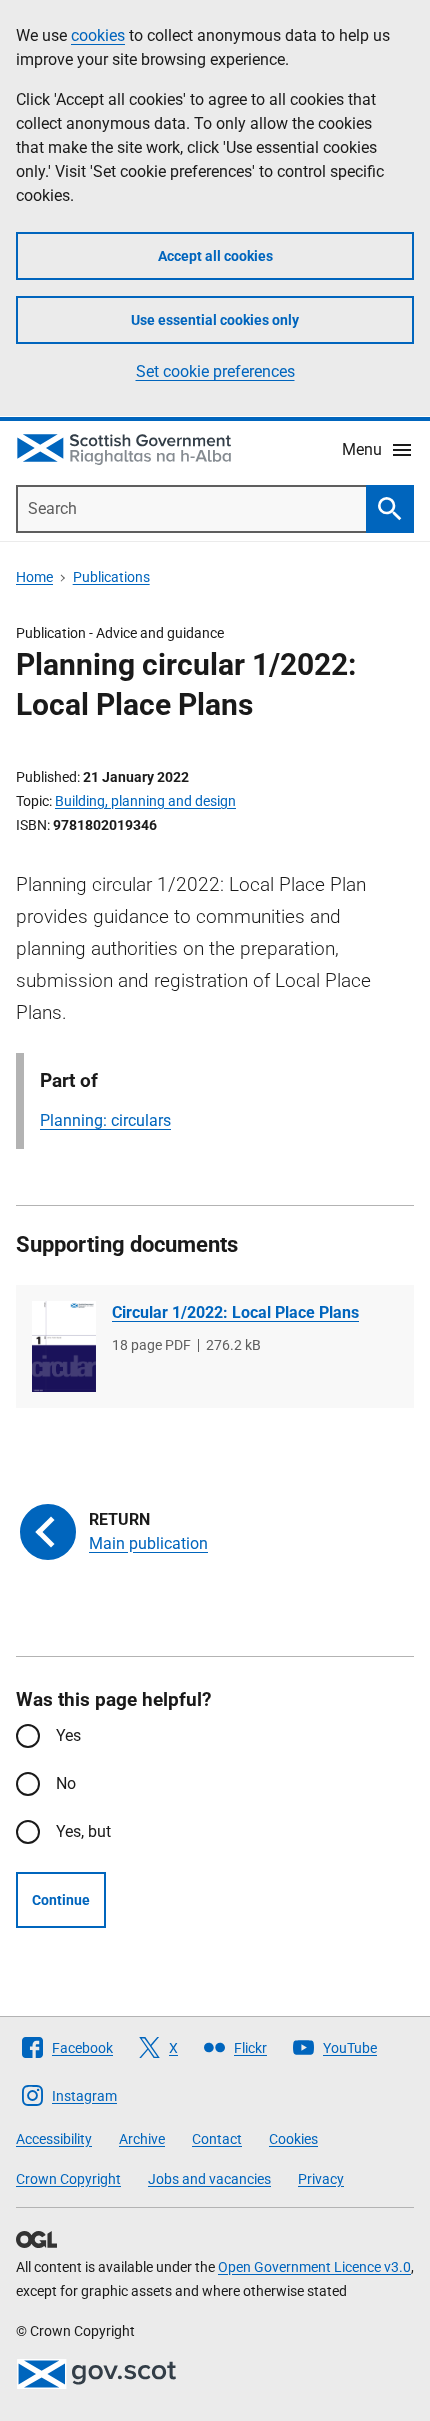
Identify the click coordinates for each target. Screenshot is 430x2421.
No (66, 1783)
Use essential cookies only (215, 320)
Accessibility (54, 2139)
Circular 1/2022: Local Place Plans (235, 1312)
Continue (61, 1900)
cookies (98, 35)
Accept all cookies (215, 256)
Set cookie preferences (215, 371)
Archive (142, 2139)
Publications (111, 577)
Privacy (321, 2179)
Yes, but (83, 1831)
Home (34, 577)
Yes (68, 1735)
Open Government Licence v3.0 (314, 2267)
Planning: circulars (105, 1120)
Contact (217, 2139)
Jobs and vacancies (209, 2179)
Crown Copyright (68, 2179)
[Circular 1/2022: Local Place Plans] (64, 1346)
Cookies (293, 2139)
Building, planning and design (145, 801)
